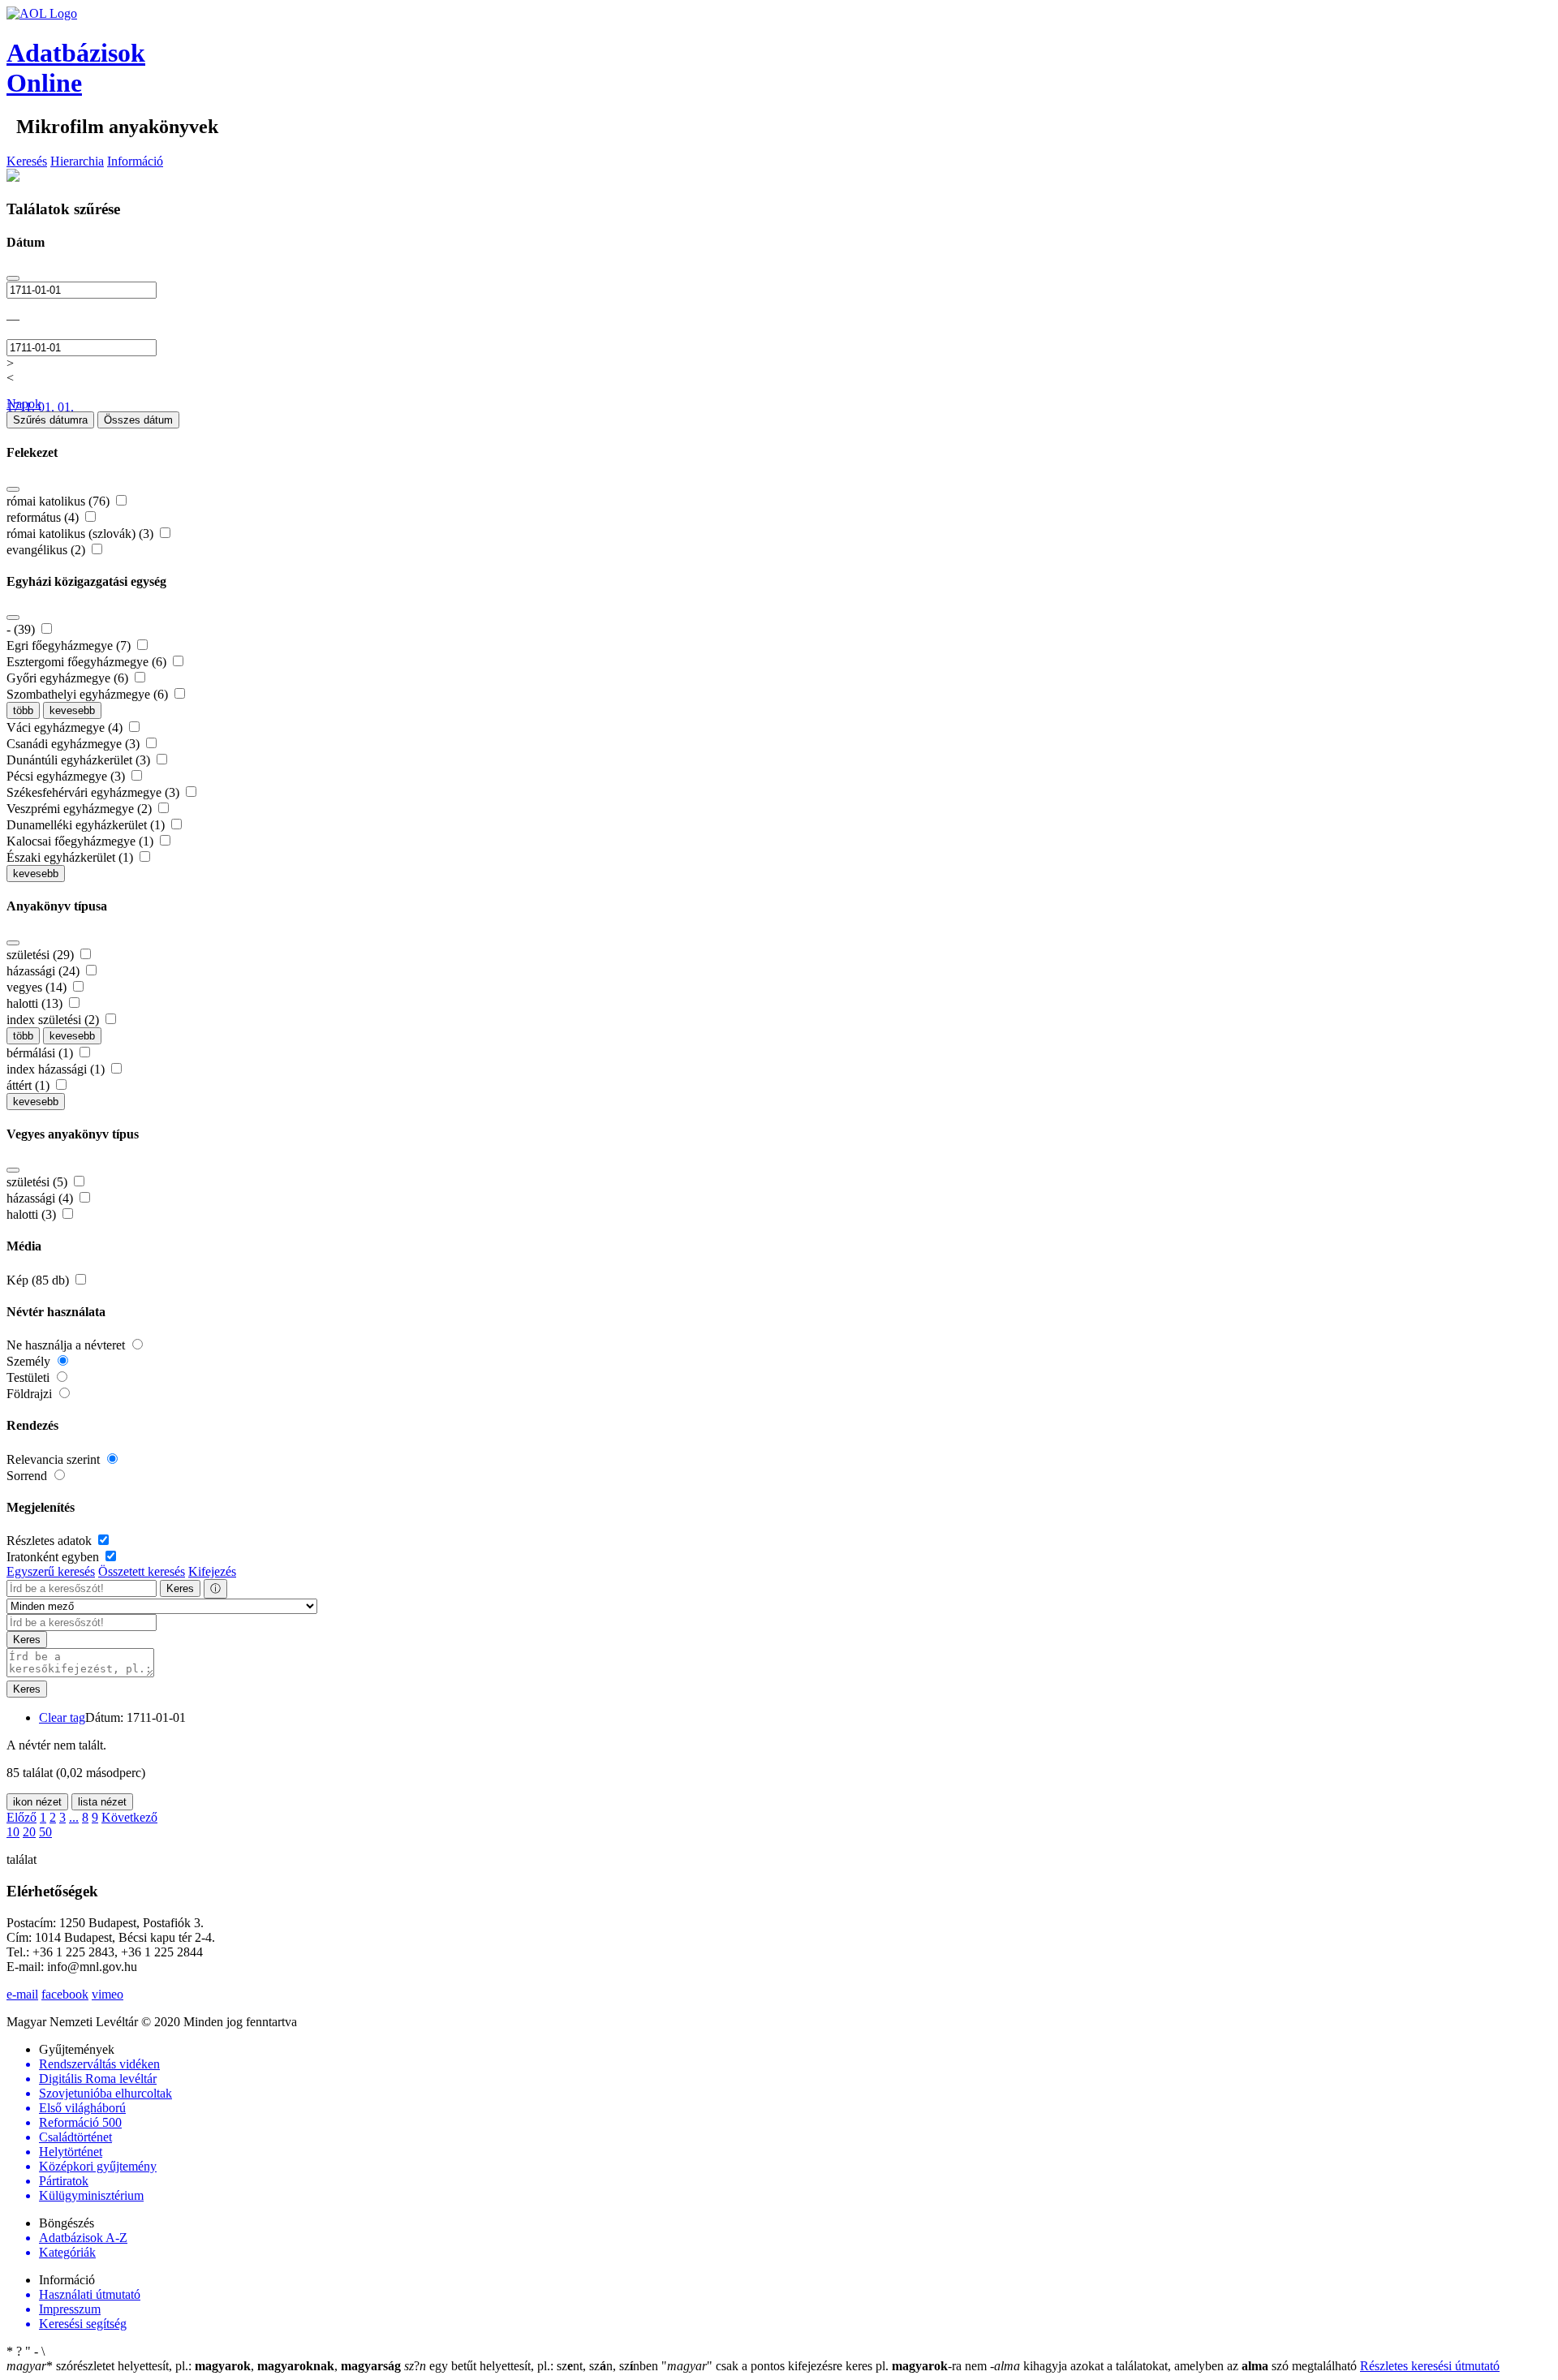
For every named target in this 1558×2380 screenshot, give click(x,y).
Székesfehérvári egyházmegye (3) (95, 792)
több (23, 710)
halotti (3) (33, 1214)
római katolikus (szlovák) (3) (82, 534)
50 (45, 1832)
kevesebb (72, 710)
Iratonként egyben (54, 1557)
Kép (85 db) (39, 1280)
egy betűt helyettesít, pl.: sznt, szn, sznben (533, 2366)
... (74, 1817)
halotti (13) (36, 1003)
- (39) (22, 629)
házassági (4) (41, 1198)
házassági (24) (45, 971)
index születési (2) (54, 1020)
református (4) (44, 517)
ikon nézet (37, 1802)
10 (13, 1832)
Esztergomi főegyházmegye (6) (88, 662)
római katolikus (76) (60, 501)
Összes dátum (138, 420)
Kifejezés (212, 1571)
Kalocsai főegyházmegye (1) (82, 841)
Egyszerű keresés (51, 1571)
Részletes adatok (51, 1541)
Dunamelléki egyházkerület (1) (87, 825)
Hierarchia (77, 161)
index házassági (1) (57, 1069)
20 (29, 1832)
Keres (180, 1588)
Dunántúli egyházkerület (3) (80, 760)
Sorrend (28, 1476)
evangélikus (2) (47, 550)
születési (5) (39, 1182)
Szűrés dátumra (50, 420)
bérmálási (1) (41, 1053)
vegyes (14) (38, 987)
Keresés (27, 161)
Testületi (30, 1377)
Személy (30, 1361)
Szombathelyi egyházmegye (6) (89, 694)
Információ (135, 161)
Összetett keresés (142, 1571)
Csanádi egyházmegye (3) (75, 744)
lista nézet (102, 1802)
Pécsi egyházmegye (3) (67, 776)
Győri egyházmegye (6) (69, 678)
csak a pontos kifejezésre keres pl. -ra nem (826, 2366)
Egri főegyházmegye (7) (70, 646)
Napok (24, 404)
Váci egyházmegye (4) (66, 727)
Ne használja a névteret (67, 1345)
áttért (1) (30, 1085)
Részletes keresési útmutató (1430, 2366)
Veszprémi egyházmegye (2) (81, 809)
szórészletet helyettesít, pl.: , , (204, 2366)
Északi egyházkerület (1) (71, 857)
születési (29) (42, 955)
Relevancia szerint (55, 1459)
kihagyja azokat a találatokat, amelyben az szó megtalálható (1175, 2366)
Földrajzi (31, 1394)
